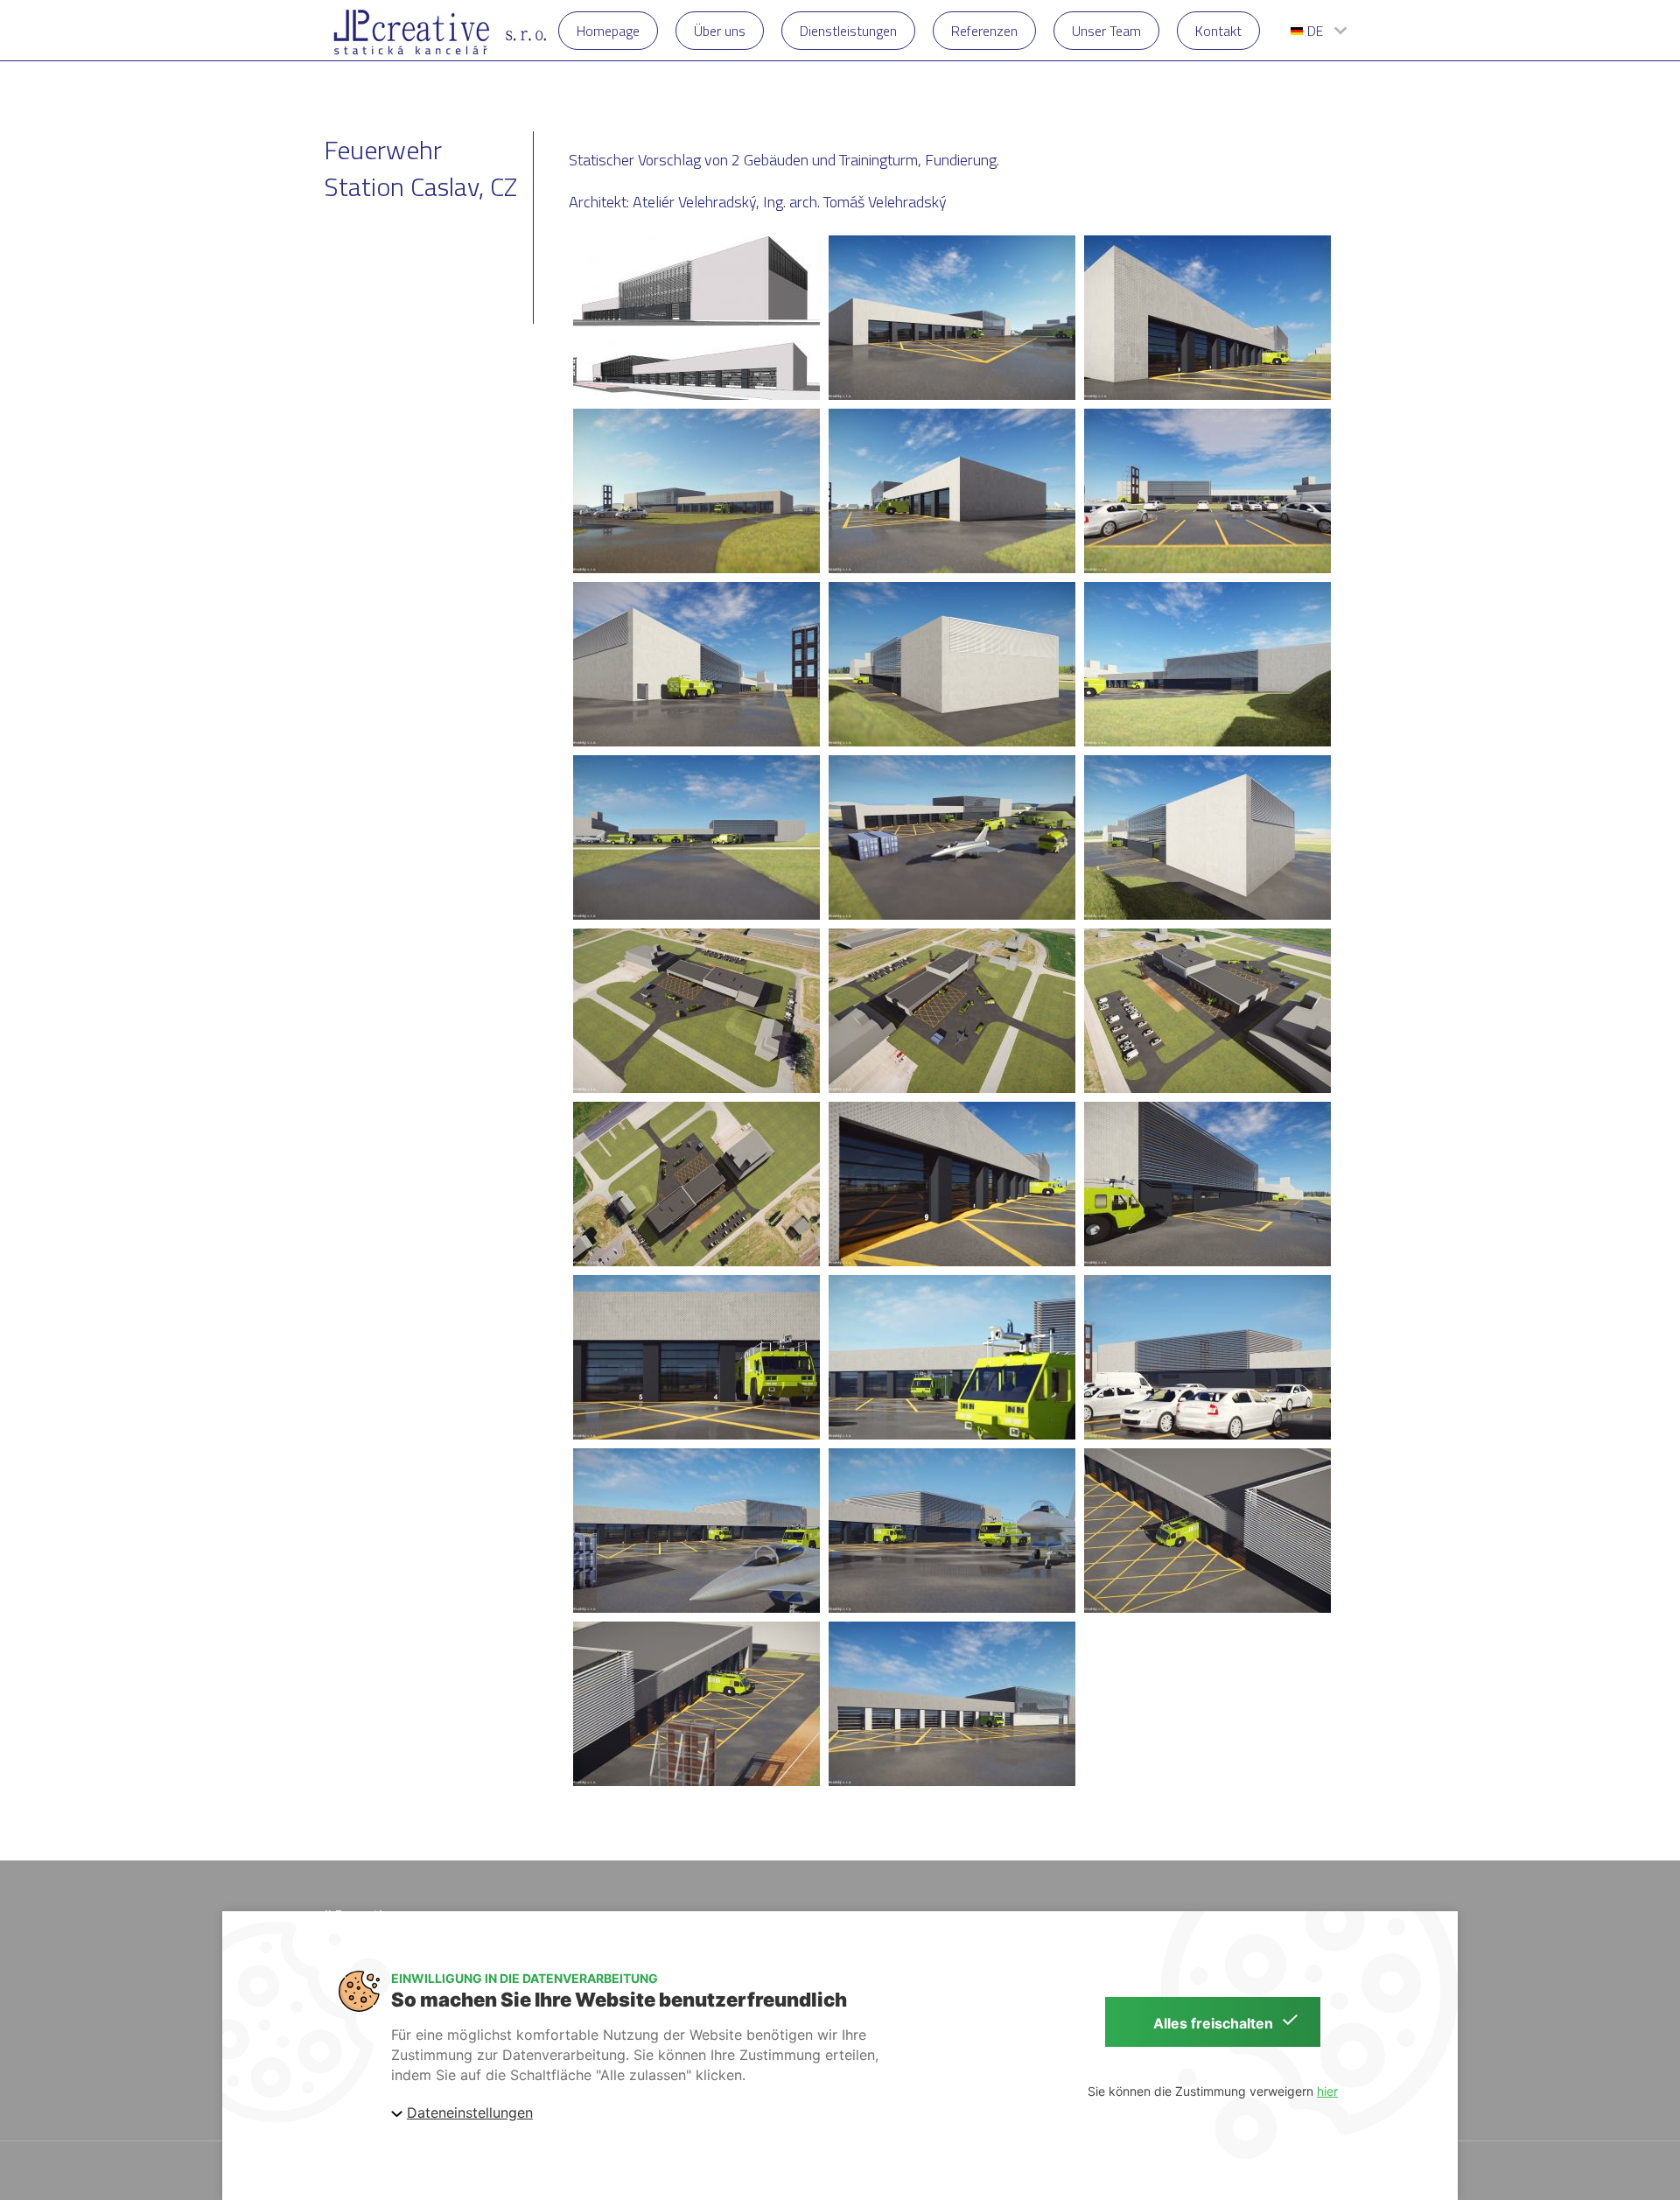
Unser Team (1106, 31)
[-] (696, 318)
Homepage (608, 31)
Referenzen (984, 31)
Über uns (720, 31)
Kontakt (1218, 31)
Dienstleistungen (848, 31)
